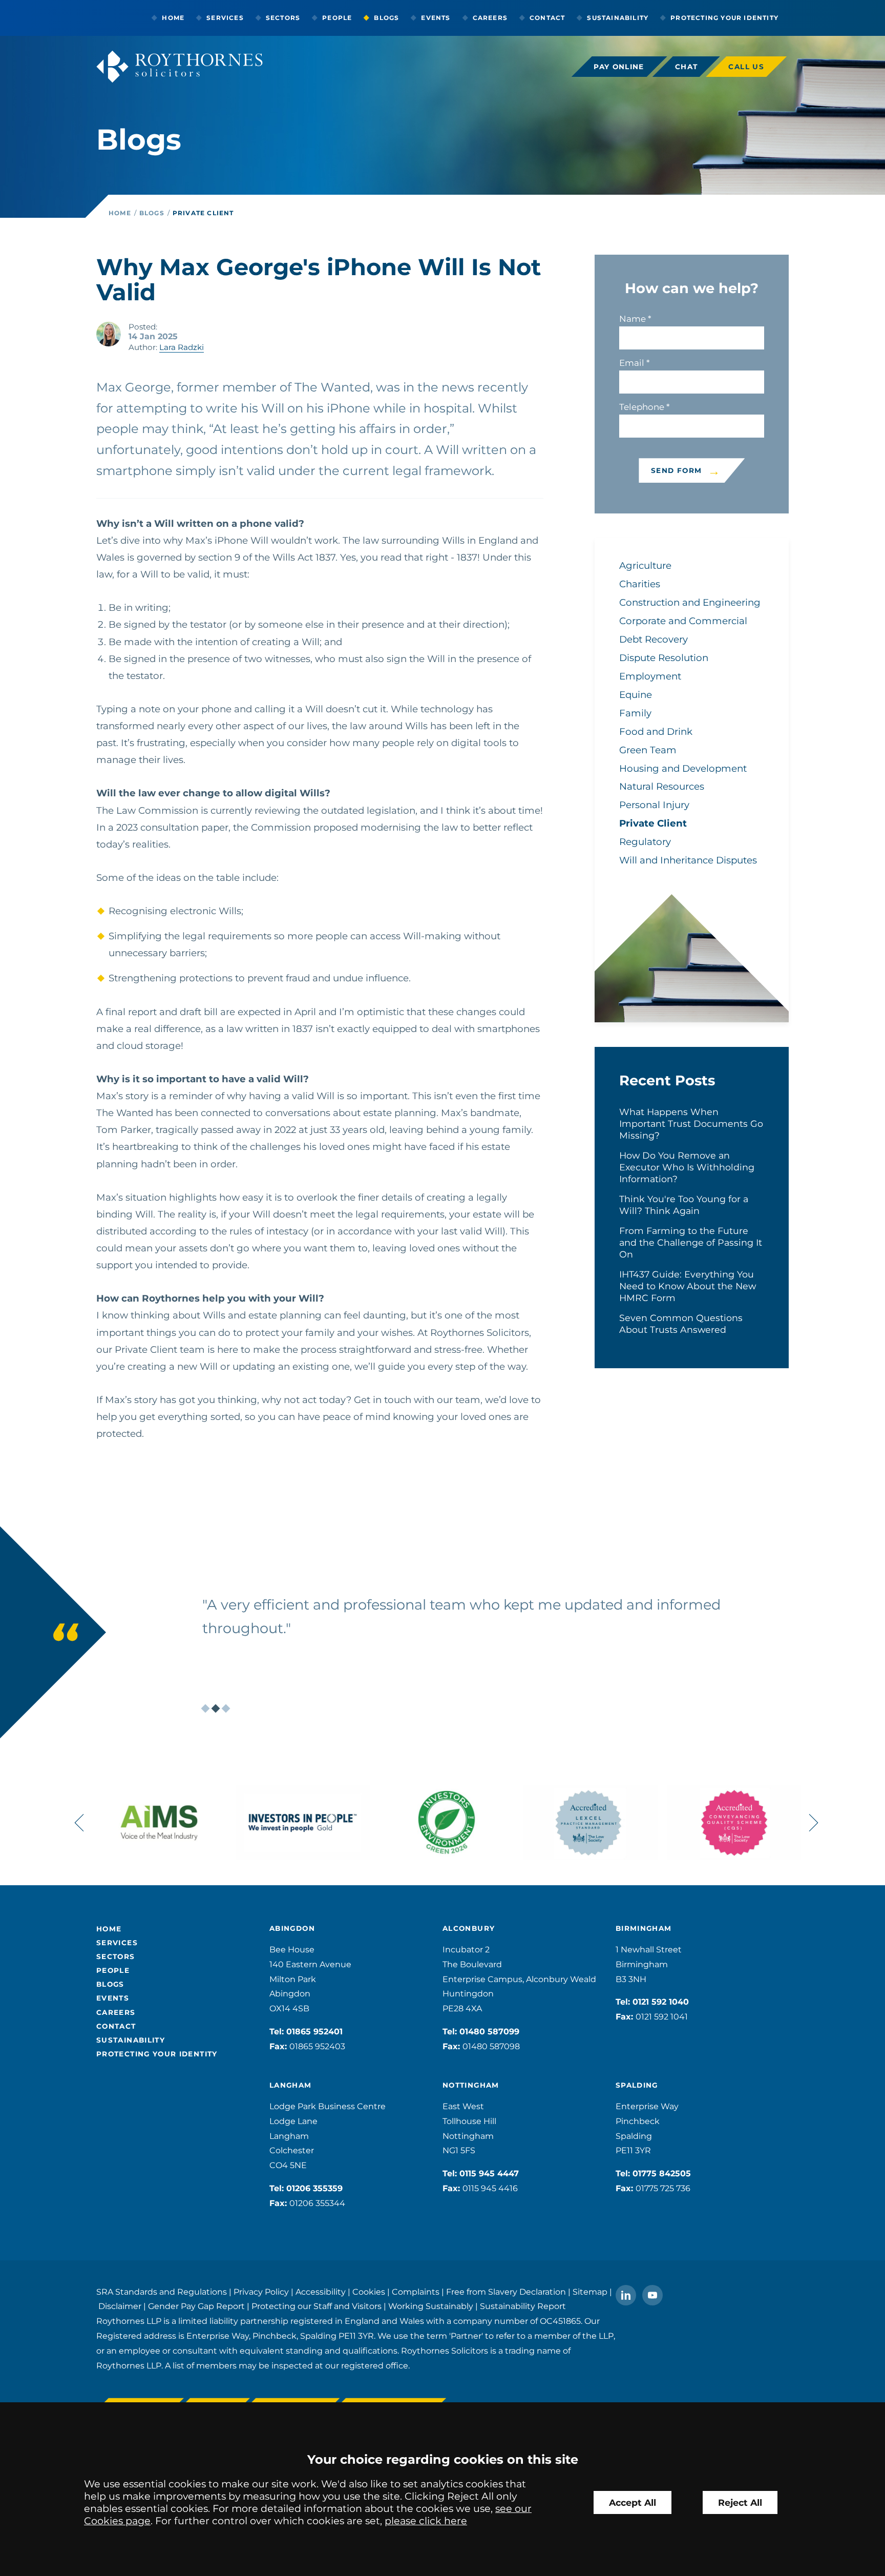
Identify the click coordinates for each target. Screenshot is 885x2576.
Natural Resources (662, 786)
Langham (291, 2085)
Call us (746, 67)
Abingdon (292, 1928)
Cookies (369, 2292)
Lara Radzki (182, 347)
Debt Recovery (654, 639)
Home (173, 18)
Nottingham (471, 2085)
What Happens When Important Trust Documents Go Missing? (691, 1124)
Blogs (386, 18)
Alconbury (469, 1928)
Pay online (619, 67)
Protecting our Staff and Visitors (317, 2306)
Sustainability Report (523, 2306)
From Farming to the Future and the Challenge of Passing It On (691, 1242)
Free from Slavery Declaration (506, 2292)
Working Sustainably (431, 2306)
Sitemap (590, 2292)
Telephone (642, 407)
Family (635, 713)
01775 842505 (662, 2173)
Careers (490, 18)
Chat (686, 67)
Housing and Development (683, 768)
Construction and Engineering (690, 602)
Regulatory (645, 842)
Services (225, 18)
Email (632, 363)
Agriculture (645, 565)
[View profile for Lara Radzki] (109, 334)
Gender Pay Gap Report (196, 2306)
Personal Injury (654, 805)
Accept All (633, 2502)
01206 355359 (314, 2188)
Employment (650, 676)
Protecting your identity (724, 18)
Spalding (637, 2085)
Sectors (283, 18)
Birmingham (644, 1928)
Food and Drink (656, 731)
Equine (636, 695)
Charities (640, 584)
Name (633, 319)
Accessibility (321, 2292)
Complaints (416, 2292)
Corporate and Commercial (683, 621)
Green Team (648, 750)
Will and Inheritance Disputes (688, 860)
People (337, 18)
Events (436, 18)
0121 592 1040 (661, 2002)
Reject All (740, 2502)
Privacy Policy (261, 2292)
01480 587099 (489, 2032)
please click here (426, 2521)
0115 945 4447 (489, 2173)
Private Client (203, 213)
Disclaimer (120, 2306)
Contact (547, 18)
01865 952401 (314, 2032)
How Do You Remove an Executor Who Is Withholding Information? (687, 1167)
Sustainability (618, 18)
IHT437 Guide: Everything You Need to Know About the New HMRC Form (688, 1286)
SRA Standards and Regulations (162, 2292)
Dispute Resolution (664, 658)
